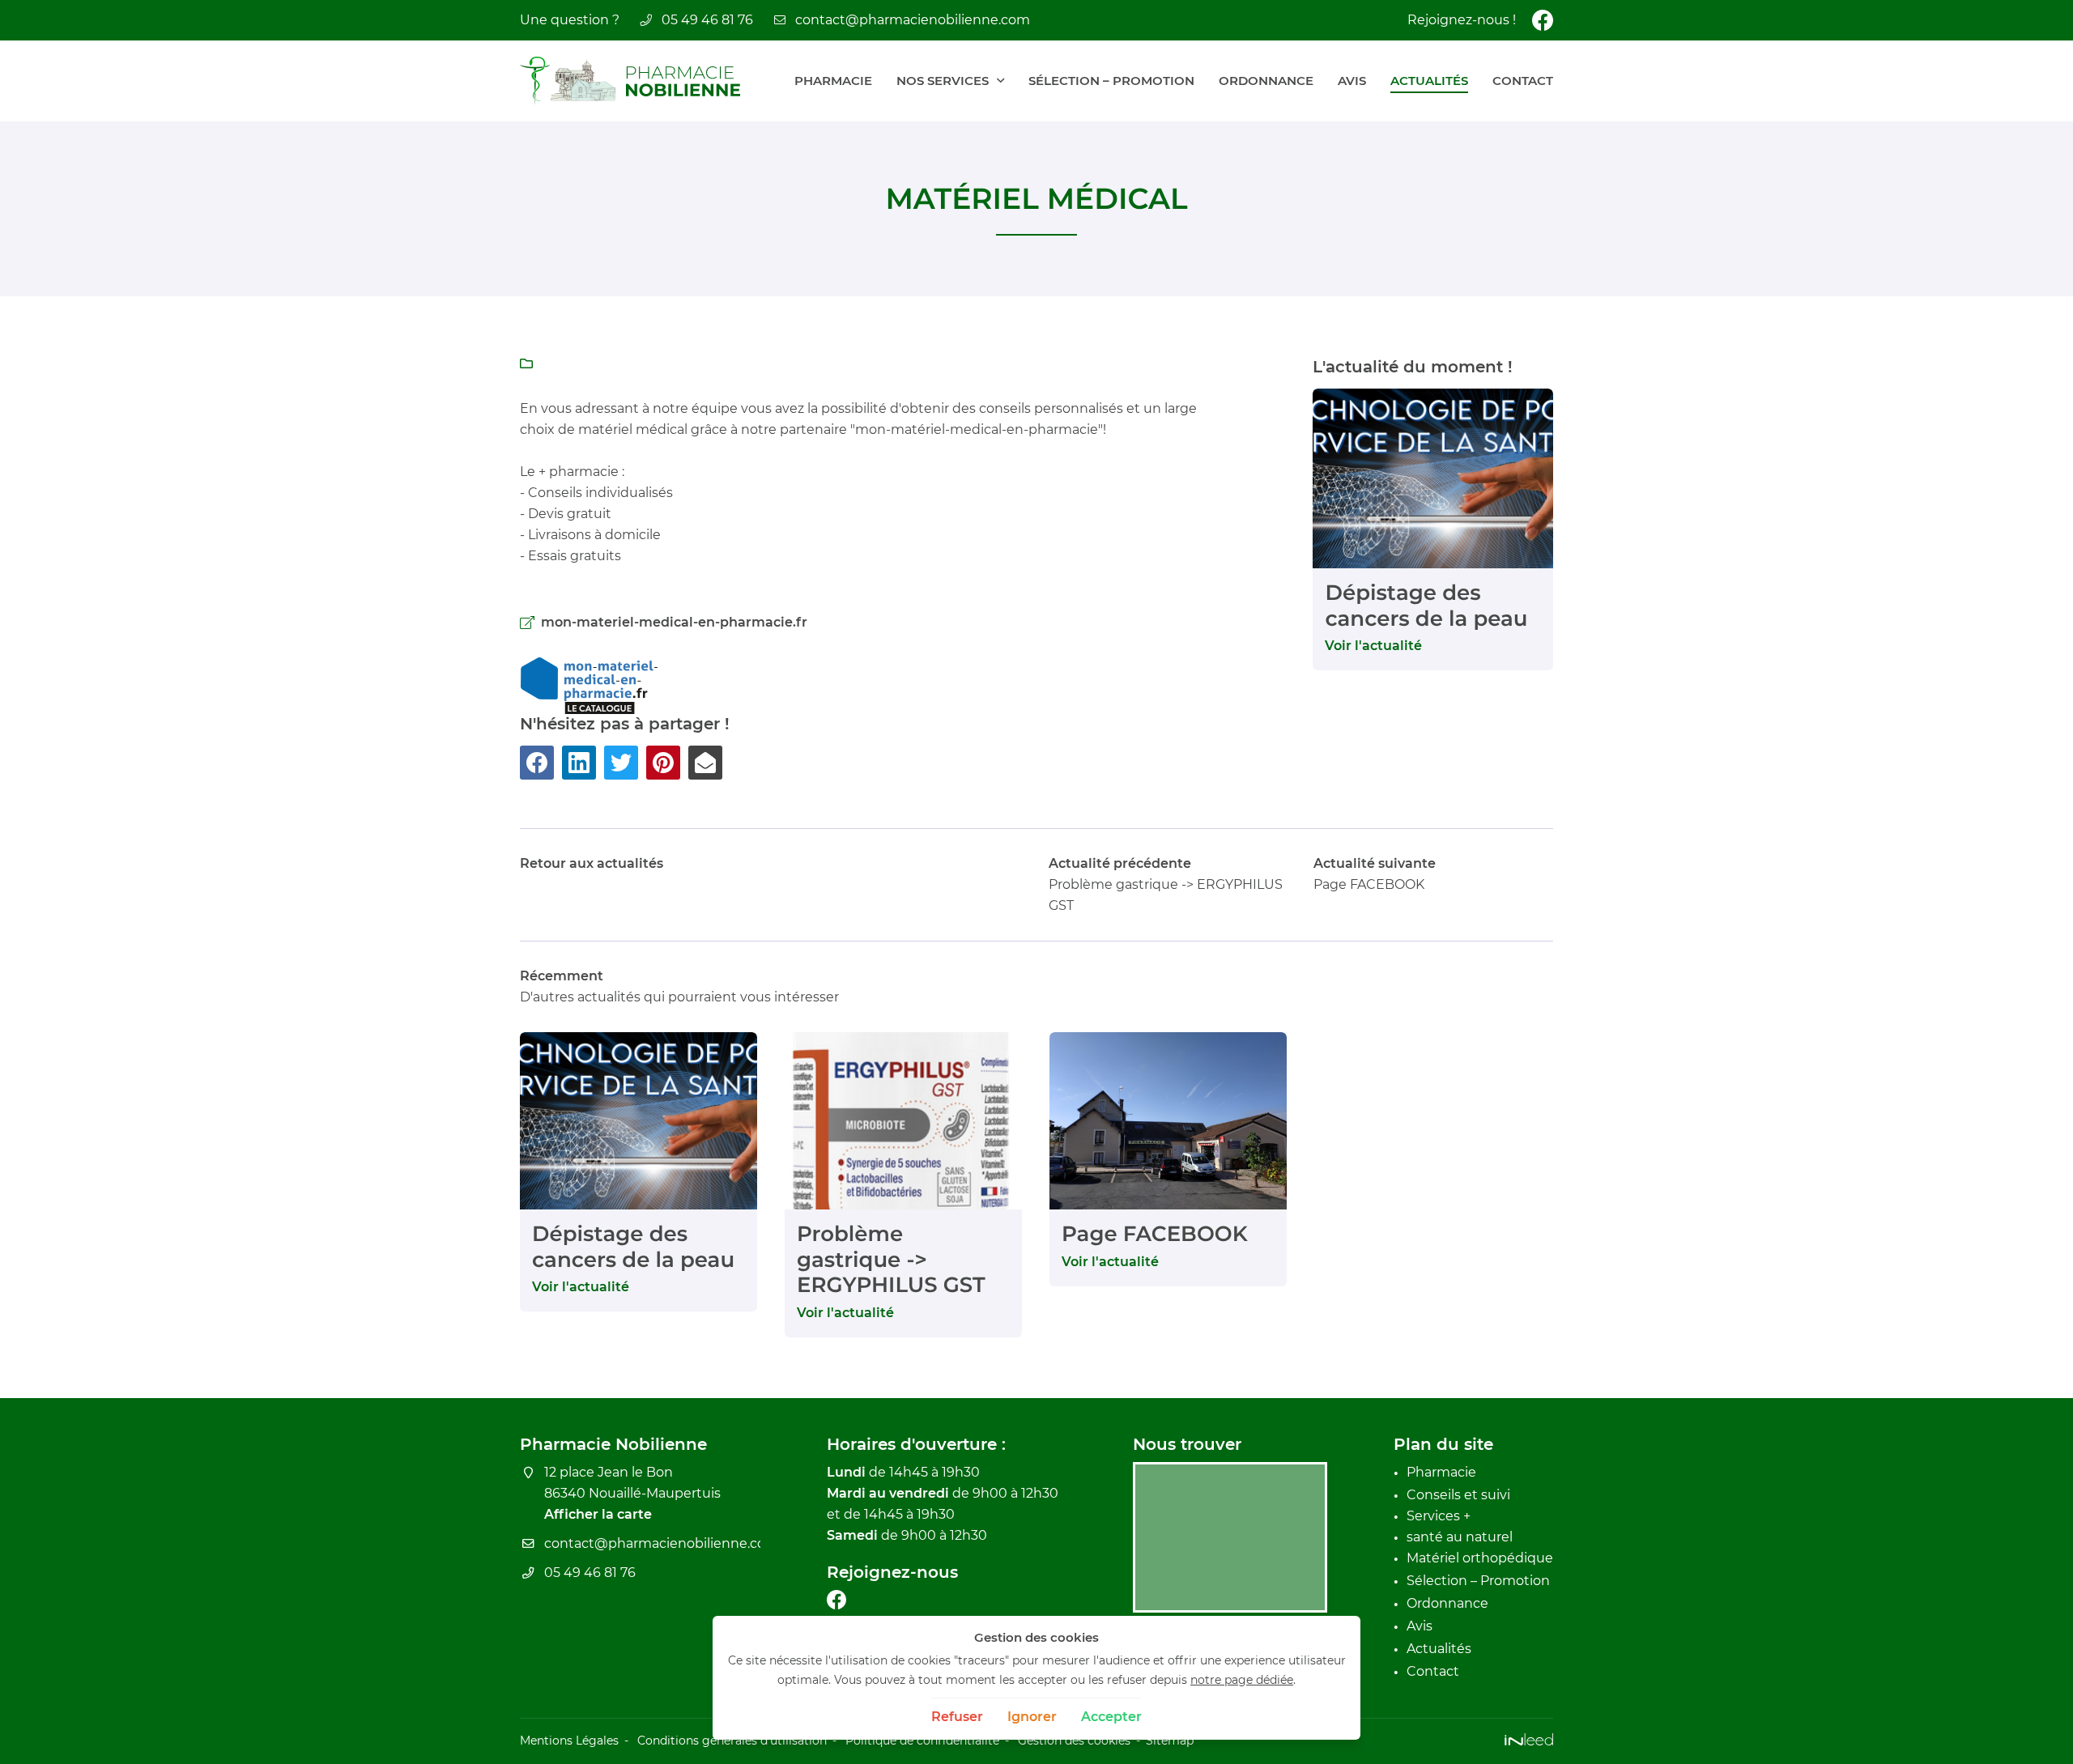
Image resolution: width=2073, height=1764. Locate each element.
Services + (1439, 1516)
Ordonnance (1266, 81)
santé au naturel (1460, 1537)
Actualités (1429, 81)
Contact (1523, 81)
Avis (1352, 81)
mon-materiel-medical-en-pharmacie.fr (674, 622)
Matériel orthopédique (1480, 1558)
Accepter (1111, 1717)
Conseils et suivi (1458, 1495)
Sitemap (1170, 1741)
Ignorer (1032, 1717)
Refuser (957, 1717)
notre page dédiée (1242, 1680)
